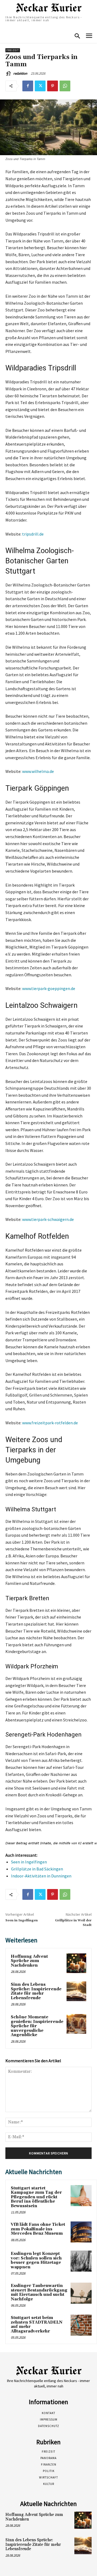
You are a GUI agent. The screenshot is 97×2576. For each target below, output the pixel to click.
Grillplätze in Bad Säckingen (37, 1869)
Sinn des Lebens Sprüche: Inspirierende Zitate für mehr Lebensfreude (36, 1991)
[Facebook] (28, 86)
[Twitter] (40, 86)
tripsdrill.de (33, 534)
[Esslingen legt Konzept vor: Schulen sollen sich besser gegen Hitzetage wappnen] (81, 2261)
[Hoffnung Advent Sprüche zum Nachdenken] (76, 1963)
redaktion (20, 73)
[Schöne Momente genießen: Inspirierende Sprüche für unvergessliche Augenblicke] (76, 2024)
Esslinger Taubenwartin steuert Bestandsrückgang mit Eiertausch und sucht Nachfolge (39, 2292)
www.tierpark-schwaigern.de (48, 1219)
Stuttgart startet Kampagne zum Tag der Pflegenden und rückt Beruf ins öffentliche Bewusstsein (36, 2197)
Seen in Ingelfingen (29, 1862)
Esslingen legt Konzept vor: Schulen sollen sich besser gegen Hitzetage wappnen (36, 2260)
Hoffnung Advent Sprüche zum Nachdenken (29, 1961)
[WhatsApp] (65, 86)
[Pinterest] (53, 86)
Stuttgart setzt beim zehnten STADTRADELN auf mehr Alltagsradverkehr (37, 2325)
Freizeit (13, 50)
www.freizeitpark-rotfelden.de (50, 1423)
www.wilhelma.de (38, 771)
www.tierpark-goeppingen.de (49, 988)
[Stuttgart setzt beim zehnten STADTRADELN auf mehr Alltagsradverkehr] (81, 2325)
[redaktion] (9, 74)
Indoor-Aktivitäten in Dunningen (41, 1876)
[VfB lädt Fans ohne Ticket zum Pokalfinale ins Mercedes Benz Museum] (81, 2232)
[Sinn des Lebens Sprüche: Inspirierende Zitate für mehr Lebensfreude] (76, 1991)
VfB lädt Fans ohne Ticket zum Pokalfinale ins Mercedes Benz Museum (38, 2229)
